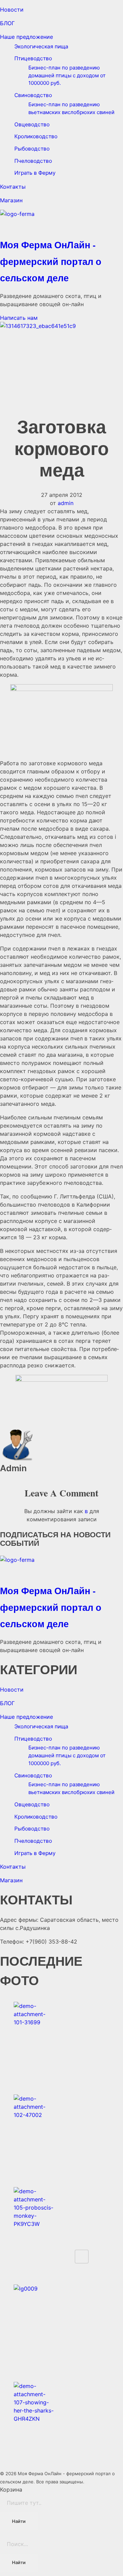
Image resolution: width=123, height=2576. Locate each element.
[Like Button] (82, 2257)
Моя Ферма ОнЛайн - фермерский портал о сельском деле (51, 261)
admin (66, 503)
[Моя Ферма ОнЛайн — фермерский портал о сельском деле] (61, 222)
